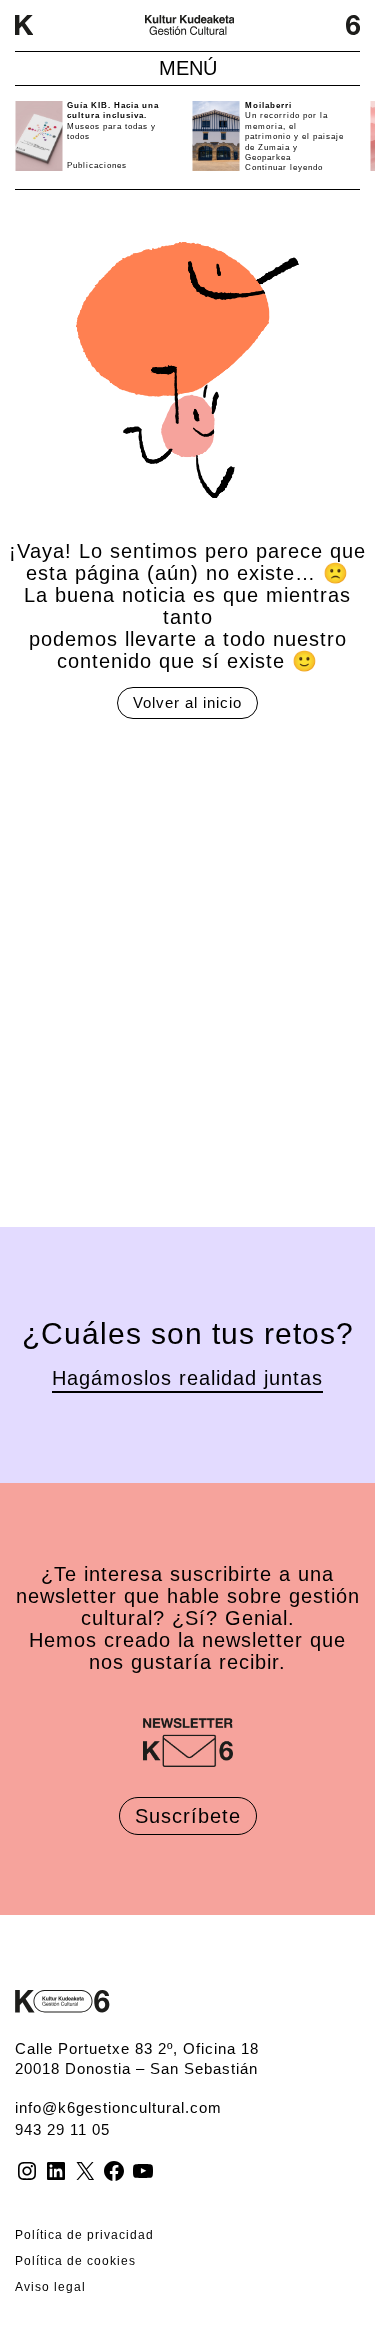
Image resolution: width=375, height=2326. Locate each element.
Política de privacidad (84, 2235)
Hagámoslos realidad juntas (187, 1378)
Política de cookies (75, 2261)
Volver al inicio (187, 702)
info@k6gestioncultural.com (118, 2107)
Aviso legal (50, 2287)
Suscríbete (188, 1816)
